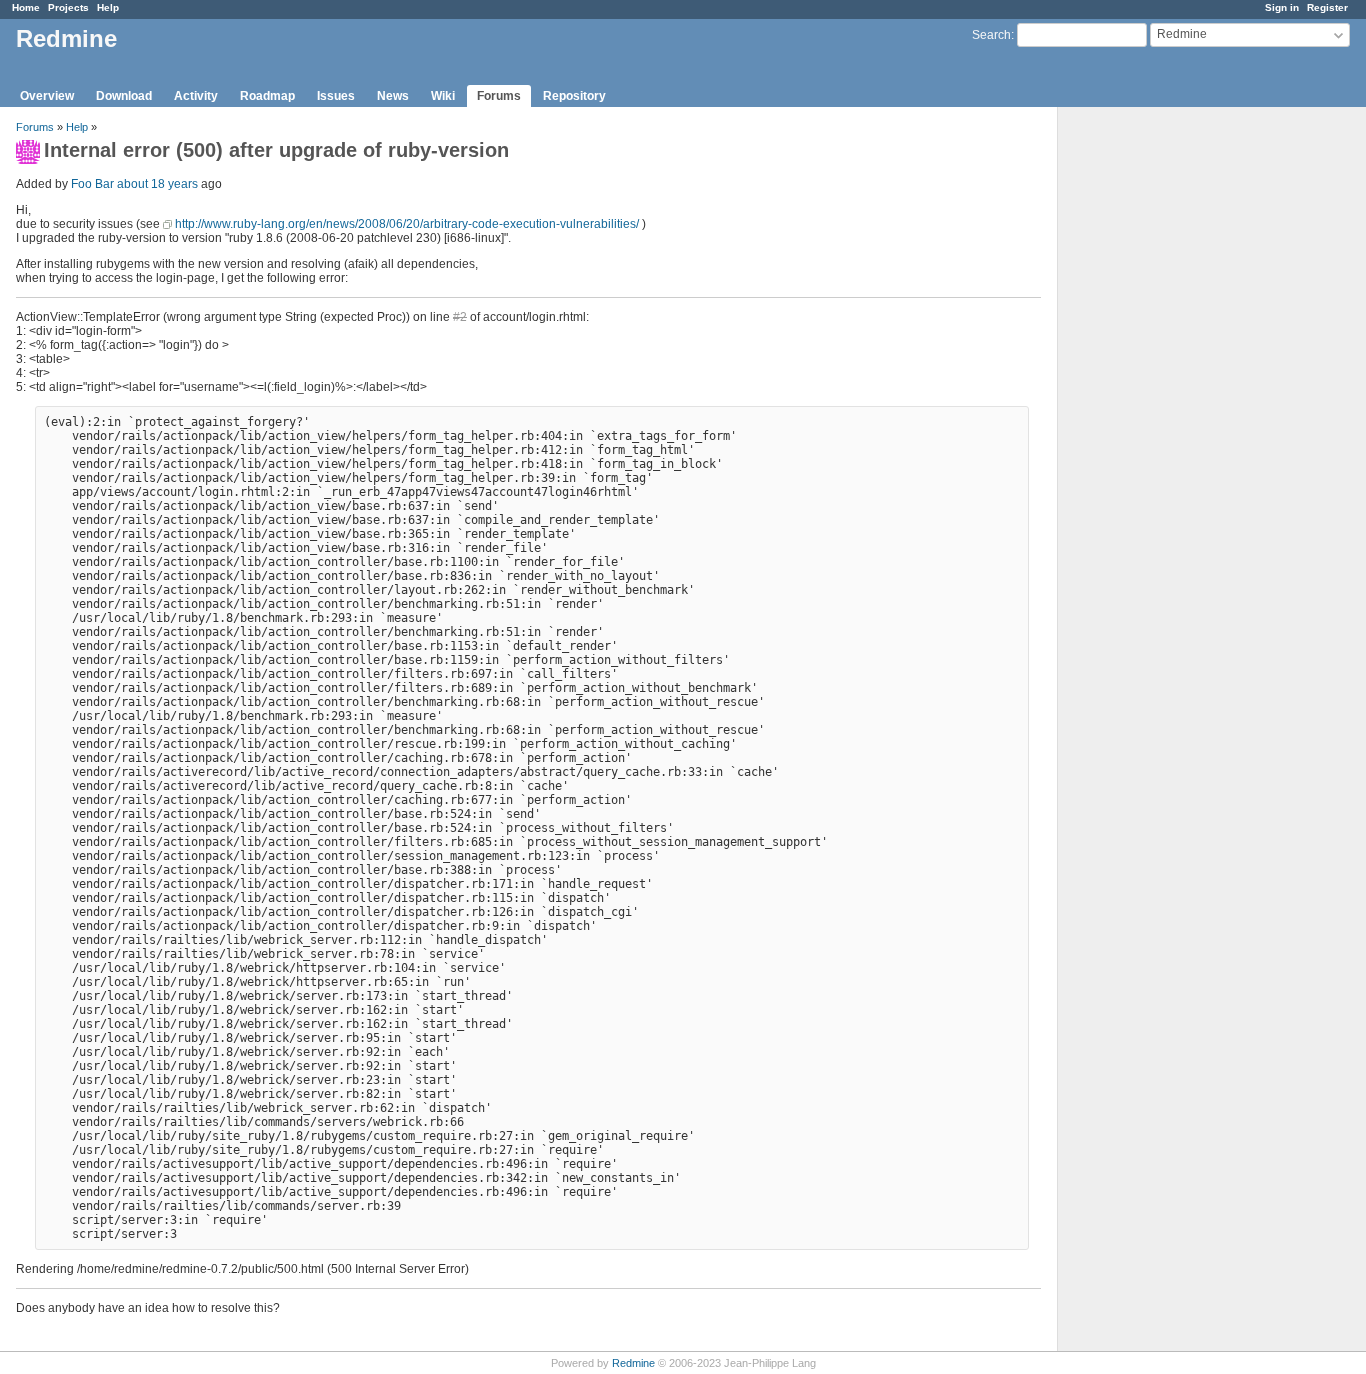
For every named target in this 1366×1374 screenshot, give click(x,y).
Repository (574, 96)
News (393, 96)
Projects (68, 7)
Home (26, 7)
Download (124, 96)
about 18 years (157, 184)
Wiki (443, 96)
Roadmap (267, 96)
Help (108, 7)
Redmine (633, 1363)
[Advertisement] (1158, 421)
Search (991, 35)
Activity (196, 96)
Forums (499, 96)
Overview (47, 96)
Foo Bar (92, 184)
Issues (336, 96)
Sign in (1282, 7)
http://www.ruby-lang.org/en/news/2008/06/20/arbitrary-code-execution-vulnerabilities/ (407, 224)
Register (1327, 7)
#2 (460, 317)
